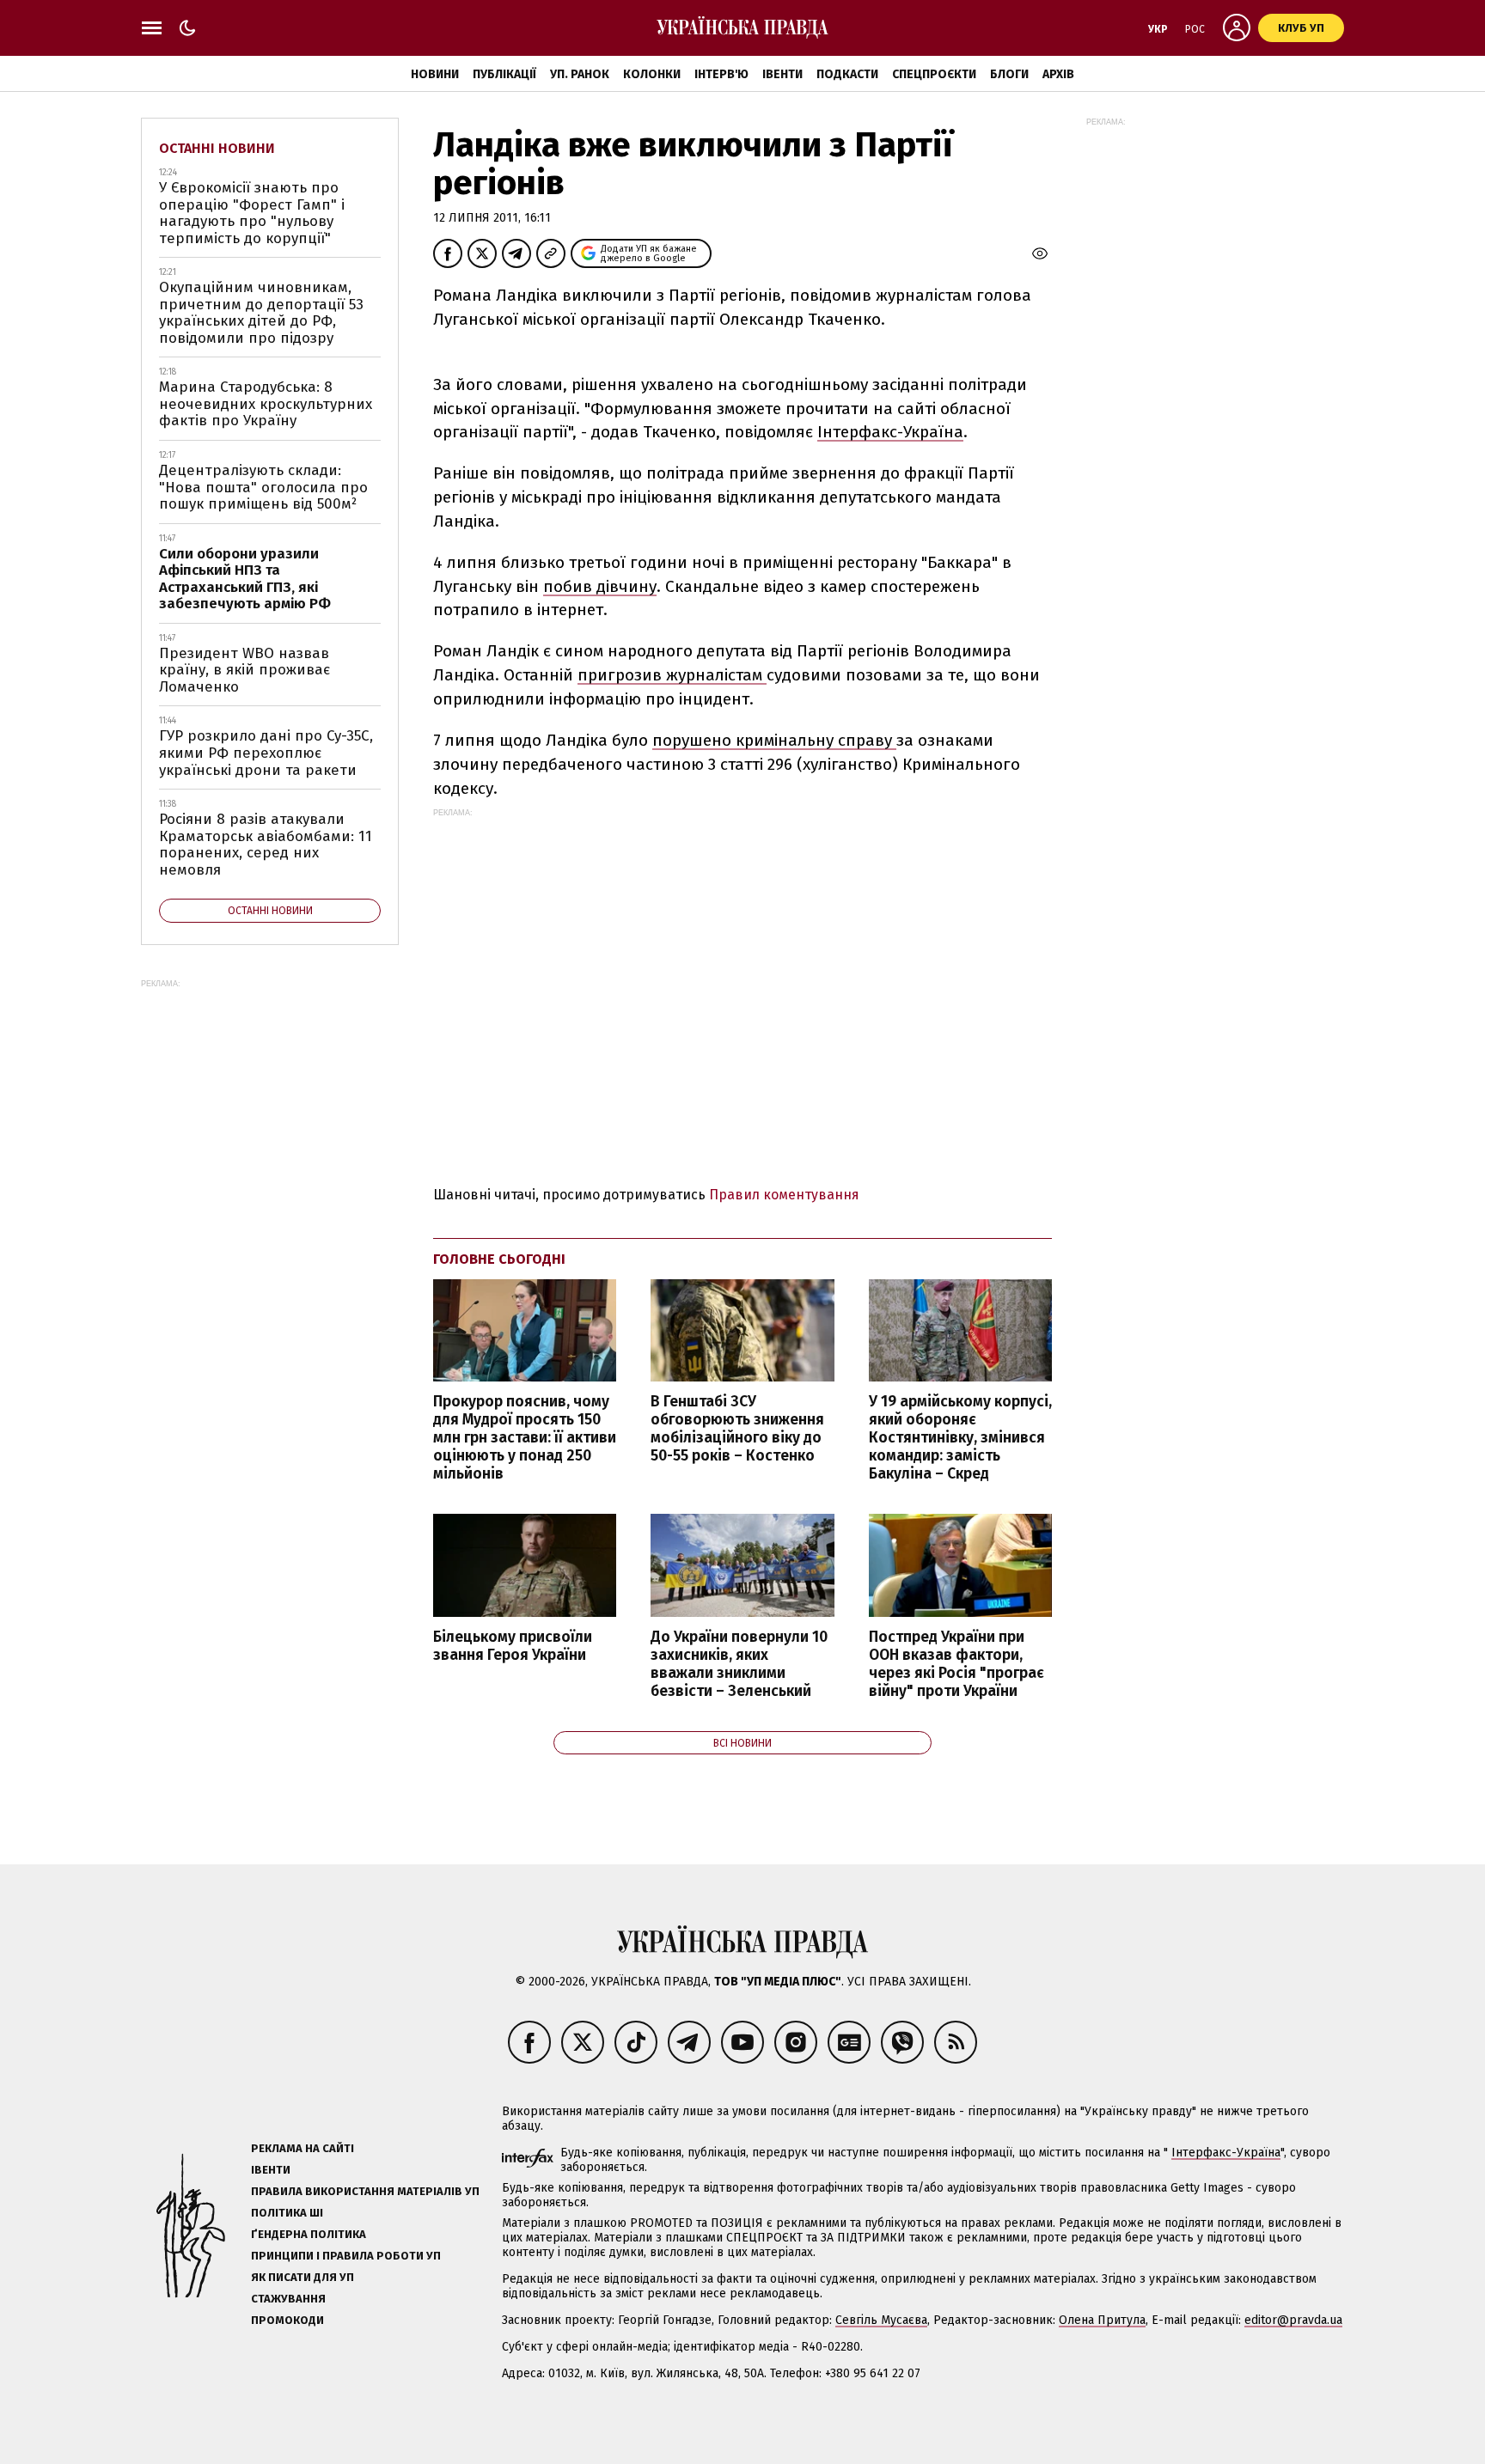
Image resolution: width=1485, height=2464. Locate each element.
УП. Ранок (580, 74)
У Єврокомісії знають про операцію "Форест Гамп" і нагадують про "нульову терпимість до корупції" (252, 213)
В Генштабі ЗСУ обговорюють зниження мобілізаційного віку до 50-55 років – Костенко (737, 1429)
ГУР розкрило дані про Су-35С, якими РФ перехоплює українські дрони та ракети (266, 753)
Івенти (782, 74)
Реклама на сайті (302, 2148)
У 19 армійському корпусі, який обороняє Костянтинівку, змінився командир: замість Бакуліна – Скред (960, 1438)
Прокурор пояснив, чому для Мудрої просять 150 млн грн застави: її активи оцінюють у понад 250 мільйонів (525, 1438)
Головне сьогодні (499, 1259)
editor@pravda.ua (1293, 2320)
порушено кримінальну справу (774, 740)
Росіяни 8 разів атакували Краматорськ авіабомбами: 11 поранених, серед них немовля (266, 845)
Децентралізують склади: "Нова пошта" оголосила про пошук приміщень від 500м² (263, 487)
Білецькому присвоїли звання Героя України (513, 1646)
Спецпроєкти (934, 74)
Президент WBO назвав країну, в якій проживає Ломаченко (244, 670)
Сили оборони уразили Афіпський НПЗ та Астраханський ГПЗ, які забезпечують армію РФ (245, 579)
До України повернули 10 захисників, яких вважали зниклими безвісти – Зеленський (739, 1664)
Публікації (504, 74)
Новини (435, 74)
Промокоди (287, 2320)
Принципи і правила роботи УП (346, 2256)
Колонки (652, 74)
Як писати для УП (302, 2277)
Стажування (288, 2299)
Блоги (1009, 74)
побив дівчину (600, 586)
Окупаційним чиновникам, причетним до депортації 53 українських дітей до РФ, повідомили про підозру (261, 313)
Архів (1058, 74)
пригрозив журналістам (672, 675)
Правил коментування (784, 1195)
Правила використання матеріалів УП (365, 2191)
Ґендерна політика (309, 2234)
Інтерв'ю (721, 74)
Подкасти (847, 74)
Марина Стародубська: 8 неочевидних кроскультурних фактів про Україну (266, 404)
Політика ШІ (287, 2213)
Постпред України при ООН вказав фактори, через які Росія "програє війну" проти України (956, 1664)
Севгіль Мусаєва (881, 2320)
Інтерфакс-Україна (890, 432)
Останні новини (217, 148)
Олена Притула (1102, 2320)
